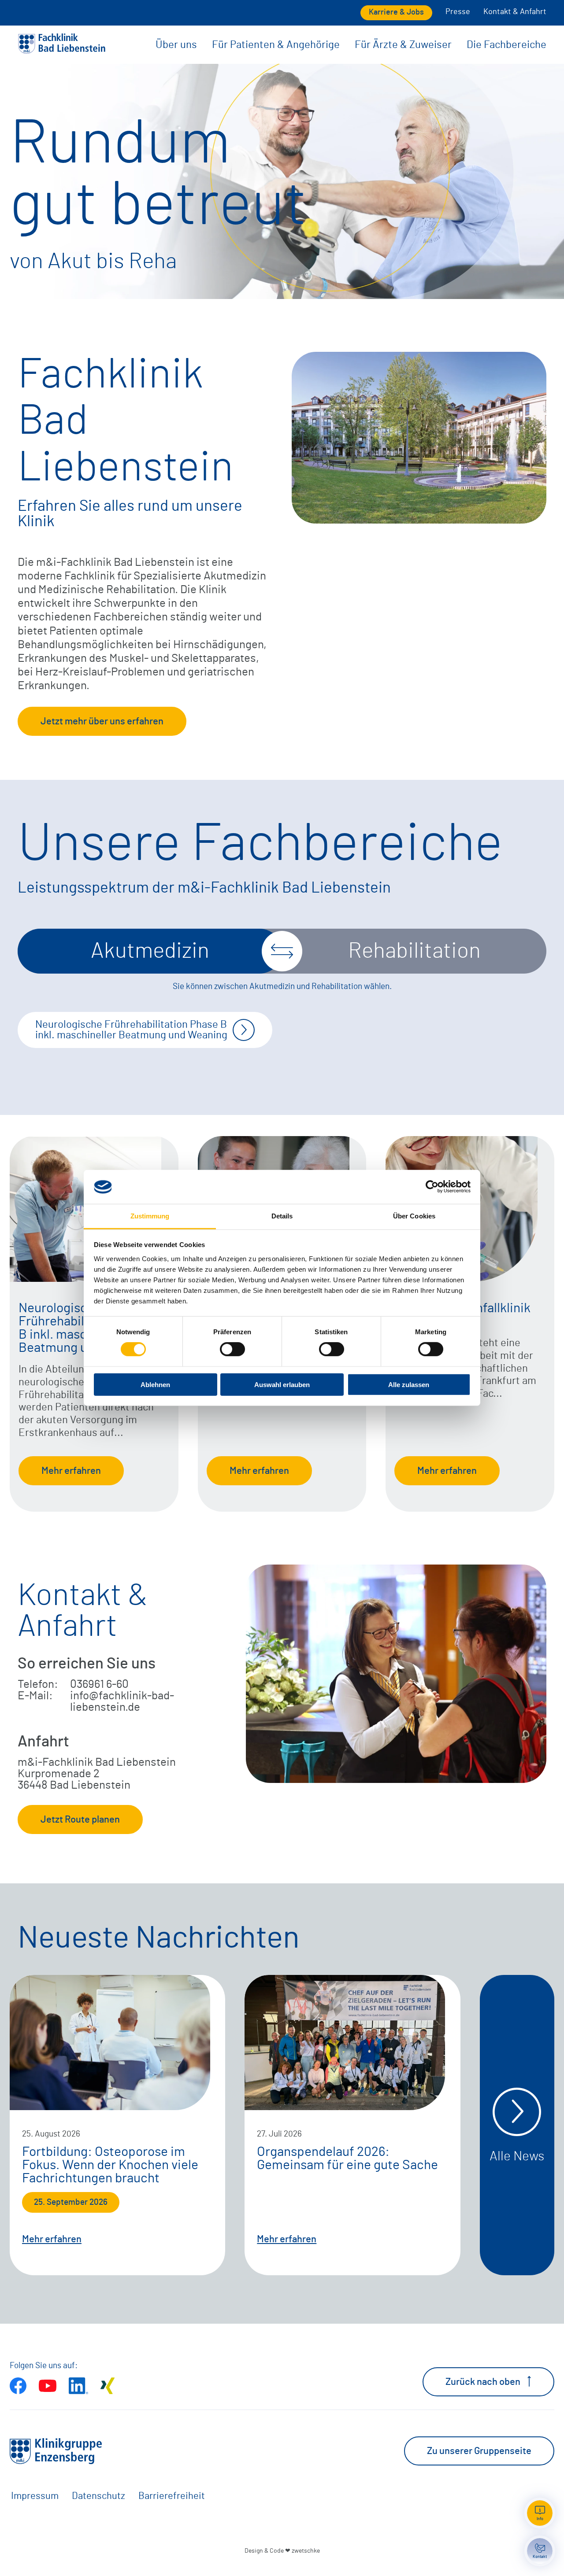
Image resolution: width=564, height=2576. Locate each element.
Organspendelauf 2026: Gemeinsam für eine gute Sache (347, 2159)
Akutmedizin (150, 951)
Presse (458, 12)
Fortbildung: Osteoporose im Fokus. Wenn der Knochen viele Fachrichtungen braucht (110, 2165)
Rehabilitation (414, 951)
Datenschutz (98, 2496)
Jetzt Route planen (80, 1819)
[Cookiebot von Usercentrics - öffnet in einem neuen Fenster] (432, 1187)
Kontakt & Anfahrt (515, 12)
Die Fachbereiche (506, 45)
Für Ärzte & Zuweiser (403, 45)
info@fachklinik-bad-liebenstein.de (122, 1701)
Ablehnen (155, 1384)
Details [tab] (282, 1216)
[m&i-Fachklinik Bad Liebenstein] (62, 51)
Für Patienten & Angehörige (276, 45)
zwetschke (306, 2551)
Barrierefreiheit (172, 2496)
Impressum (35, 2496)
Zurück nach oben (483, 2382)
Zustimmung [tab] (150, 1216)
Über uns (176, 45)
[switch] (232, 1349)
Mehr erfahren (71, 1471)
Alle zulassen (409, 1384)
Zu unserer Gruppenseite (479, 2451)
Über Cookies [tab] (414, 1216)
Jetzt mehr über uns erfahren (102, 721)
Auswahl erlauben (282, 1384)
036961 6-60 (99, 1684)
